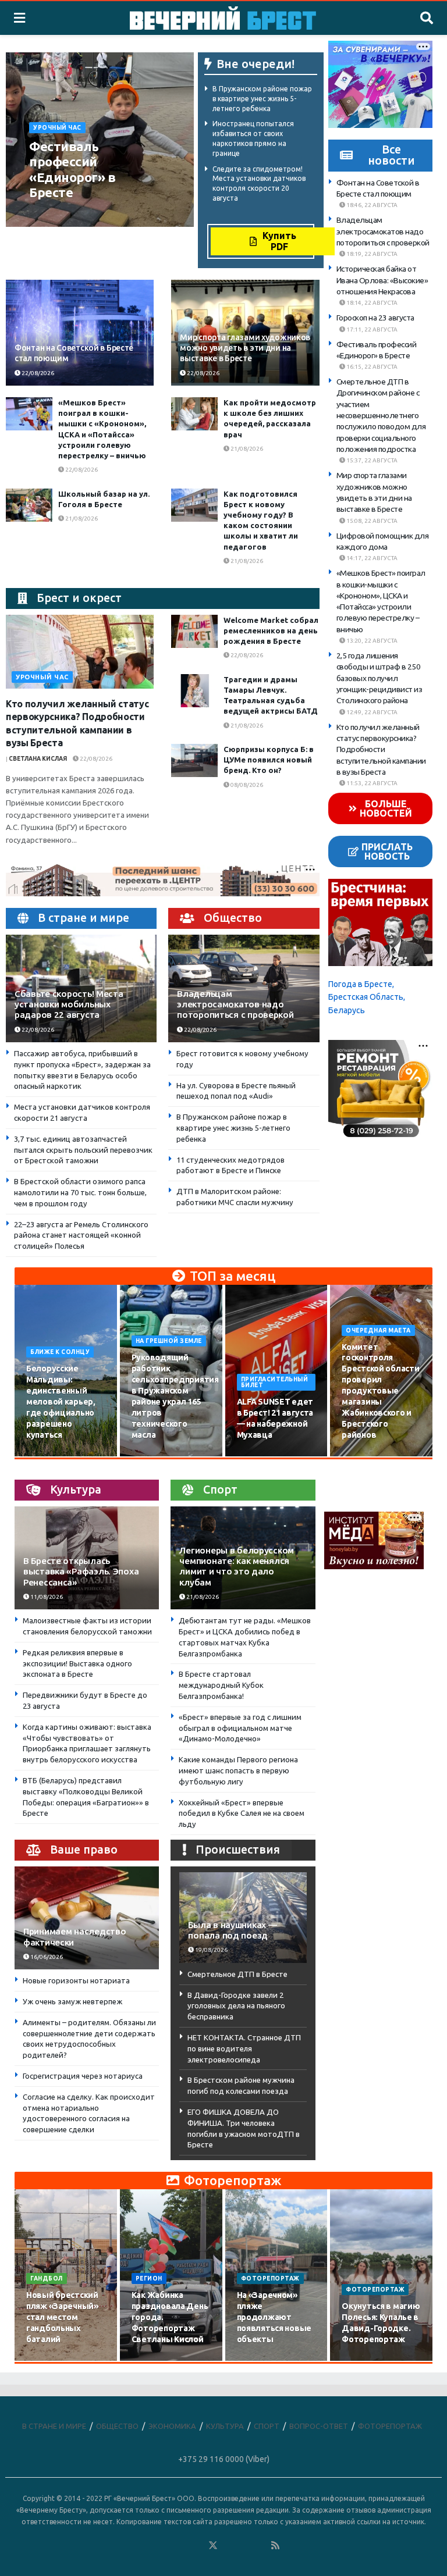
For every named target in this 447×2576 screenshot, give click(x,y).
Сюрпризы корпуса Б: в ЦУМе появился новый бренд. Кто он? (269, 760)
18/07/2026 (260, 2360)
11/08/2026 (46, 1597)
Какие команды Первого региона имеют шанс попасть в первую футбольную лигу (238, 1770)
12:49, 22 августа (371, 712)
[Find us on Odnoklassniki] (197, 2546)
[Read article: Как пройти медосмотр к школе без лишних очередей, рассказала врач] (194, 414)
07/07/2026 (364, 2360)
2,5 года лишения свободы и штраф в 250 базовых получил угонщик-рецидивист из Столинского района (379, 678)
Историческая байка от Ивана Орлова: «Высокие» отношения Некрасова (382, 280)
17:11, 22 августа (371, 329)
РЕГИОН (149, 2279)
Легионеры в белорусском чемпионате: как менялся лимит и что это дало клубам (237, 1566)
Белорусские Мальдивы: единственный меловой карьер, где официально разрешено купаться (61, 1401)
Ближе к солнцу (60, 1352)
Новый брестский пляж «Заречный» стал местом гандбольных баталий (62, 2317)
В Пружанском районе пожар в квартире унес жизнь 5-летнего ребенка (262, 99)
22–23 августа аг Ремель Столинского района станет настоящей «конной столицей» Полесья (81, 1235)
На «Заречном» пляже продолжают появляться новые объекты (274, 2317)
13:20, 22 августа (371, 641)
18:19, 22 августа (371, 254)
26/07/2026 (49, 2360)
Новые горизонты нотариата (76, 1980)
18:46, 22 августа (371, 205)
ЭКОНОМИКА (172, 2426)
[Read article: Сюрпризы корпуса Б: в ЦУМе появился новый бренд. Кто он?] (194, 760)
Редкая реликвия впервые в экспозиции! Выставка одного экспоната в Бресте (77, 1663)
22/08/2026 (69, 214)
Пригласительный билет (275, 1382)
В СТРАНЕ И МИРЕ (54, 2426)
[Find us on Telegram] (229, 2546)
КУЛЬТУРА (225, 2426)
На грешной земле (169, 1341)
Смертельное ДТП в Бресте (237, 1974)
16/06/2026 (46, 1957)
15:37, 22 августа (371, 460)
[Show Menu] (19, 18)
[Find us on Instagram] (244, 2546)
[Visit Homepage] (223, 18)
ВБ (36, 214)
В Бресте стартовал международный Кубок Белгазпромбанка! (221, 1685)
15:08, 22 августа (371, 521)
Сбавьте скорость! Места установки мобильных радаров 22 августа (69, 1004)
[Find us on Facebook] (166, 2546)
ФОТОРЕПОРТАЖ (270, 2279)
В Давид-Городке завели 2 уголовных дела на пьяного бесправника (236, 2006)
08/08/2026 (246, 785)
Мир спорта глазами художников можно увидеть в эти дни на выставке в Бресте (245, 348)
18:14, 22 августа (371, 303)
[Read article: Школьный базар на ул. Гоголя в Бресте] (29, 505)
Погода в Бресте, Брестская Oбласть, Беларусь (367, 997)
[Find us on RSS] (275, 2546)
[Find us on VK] (182, 2546)
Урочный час (57, 128)
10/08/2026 (49, 1456)
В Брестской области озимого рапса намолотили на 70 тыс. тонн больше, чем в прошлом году (80, 1192)
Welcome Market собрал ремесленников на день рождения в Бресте (271, 630)
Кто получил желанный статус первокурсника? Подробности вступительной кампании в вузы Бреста (381, 749)
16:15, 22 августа (371, 367)
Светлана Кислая (38, 759)
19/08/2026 (364, 1456)
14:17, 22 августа (371, 558)
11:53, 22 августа (371, 783)
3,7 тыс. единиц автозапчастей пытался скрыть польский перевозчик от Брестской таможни (83, 1150)
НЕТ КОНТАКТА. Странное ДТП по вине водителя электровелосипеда (244, 2048)
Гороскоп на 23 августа (375, 318)
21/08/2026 (246, 449)
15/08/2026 (154, 1456)
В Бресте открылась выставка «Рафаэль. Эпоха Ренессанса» (81, 1571)
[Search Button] (427, 18)
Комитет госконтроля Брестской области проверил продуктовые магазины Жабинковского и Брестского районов (380, 1391)
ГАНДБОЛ (47, 2279)
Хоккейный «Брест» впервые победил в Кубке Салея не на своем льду (242, 1813)
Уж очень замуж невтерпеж (72, 2001)
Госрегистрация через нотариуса (83, 2076)
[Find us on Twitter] (213, 2546)
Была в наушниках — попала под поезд (232, 1930)
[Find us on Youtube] (260, 2546)
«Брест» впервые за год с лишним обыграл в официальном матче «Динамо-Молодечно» (240, 1728)
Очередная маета (378, 1330)
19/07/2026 (154, 2360)
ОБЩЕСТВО (117, 2426)
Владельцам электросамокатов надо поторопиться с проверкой (235, 1004)
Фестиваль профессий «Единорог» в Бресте (72, 169)
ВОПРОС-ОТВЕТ (319, 2426)
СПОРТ (267, 2426)
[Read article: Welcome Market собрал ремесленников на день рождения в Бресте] (194, 631)
